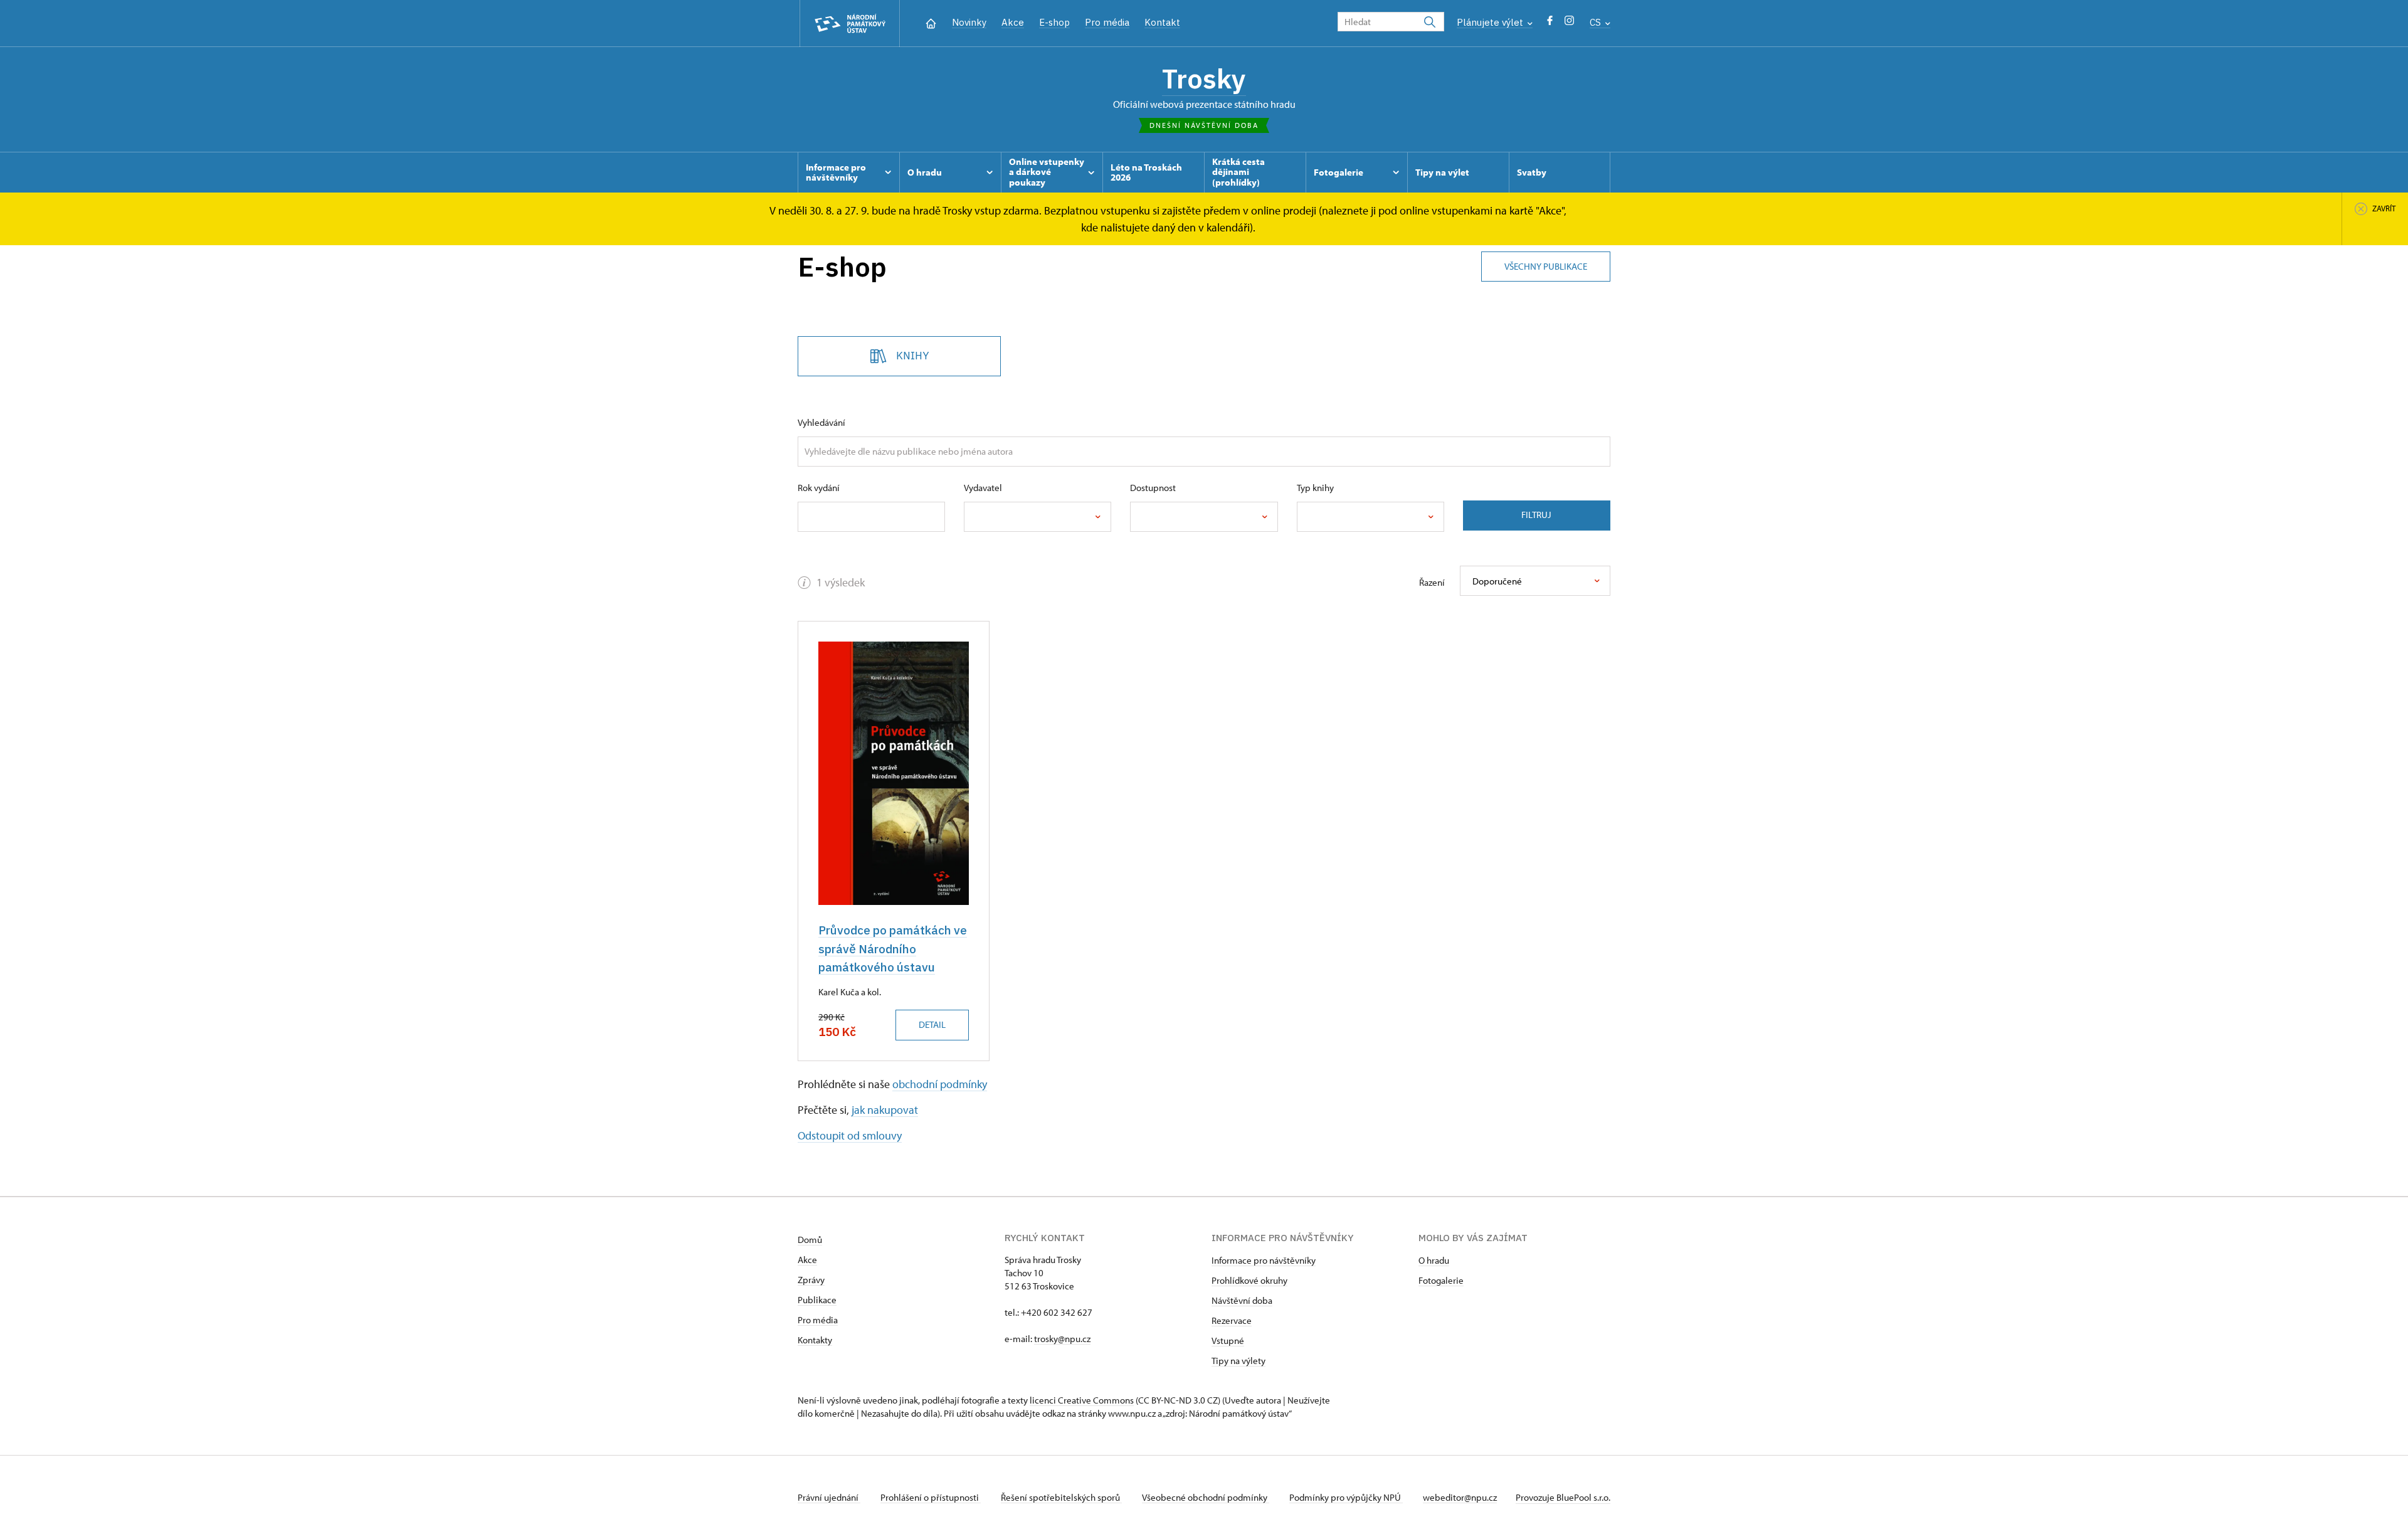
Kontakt (1162, 22)
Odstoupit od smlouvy (850, 1135)
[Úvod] (931, 22)
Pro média (1107, 22)
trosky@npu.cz (1062, 1339)
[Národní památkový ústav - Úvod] (850, 24)
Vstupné (1228, 1341)
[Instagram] (1569, 24)
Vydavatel (983, 488)
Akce (1013, 22)
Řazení (1432, 582)
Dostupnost (1153, 488)
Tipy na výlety (1238, 1361)
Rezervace (1232, 1320)
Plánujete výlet (1491, 22)
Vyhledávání (821, 422)
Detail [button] (932, 1024)
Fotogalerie (1441, 1280)
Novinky (969, 22)
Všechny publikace (1546, 266)
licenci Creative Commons (1082, 1400)
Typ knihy (1315, 488)
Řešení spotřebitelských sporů (1061, 1497)
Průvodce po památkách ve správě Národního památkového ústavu (893, 949)
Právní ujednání (829, 1497)
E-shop (1054, 22)
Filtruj (1536, 515)
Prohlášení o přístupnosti (931, 1497)
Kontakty (815, 1340)
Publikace (817, 1300)
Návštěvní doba (1242, 1300)
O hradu (1434, 1260)
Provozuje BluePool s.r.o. (1563, 1497)
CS (1597, 22)
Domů (810, 1240)
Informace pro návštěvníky (1264, 1260)
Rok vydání (819, 488)
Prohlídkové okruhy (1249, 1280)
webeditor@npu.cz (1460, 1497)
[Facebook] (1550, 24)
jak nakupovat (885, 1110)
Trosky (1204, 78)
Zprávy (811, 1280)
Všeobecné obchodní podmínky (1206, 1497)
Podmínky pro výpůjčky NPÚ (1346, 1497)
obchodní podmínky (940, 1084)
